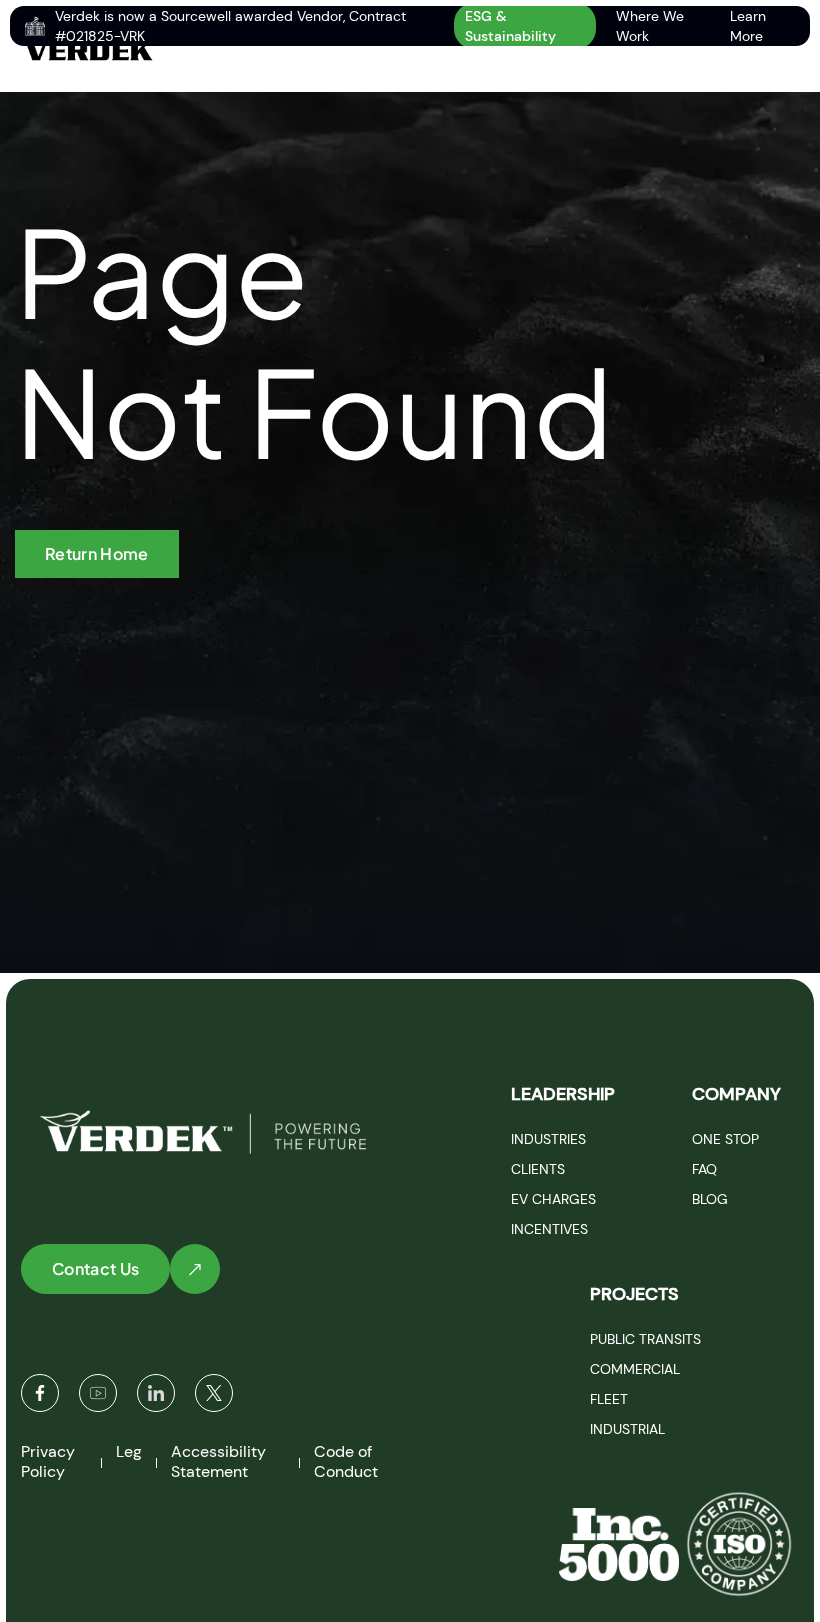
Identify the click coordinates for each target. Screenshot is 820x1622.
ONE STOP (725, 1139)
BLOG (710, 1199)
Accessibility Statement (218, 1461)
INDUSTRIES (548, 1139)
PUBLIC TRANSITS (645, 1339)
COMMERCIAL (635, 1369)
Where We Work (650, 26)
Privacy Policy (48, 1461)
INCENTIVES (549, 1229)
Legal (135, 1451)
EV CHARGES (553, 1199)
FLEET (609, 1399)
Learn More (748, 26)
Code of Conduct (346, 1461)
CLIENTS (538, 1169)
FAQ (704, 1169)
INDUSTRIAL (627, 1429)
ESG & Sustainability (510, 26)
